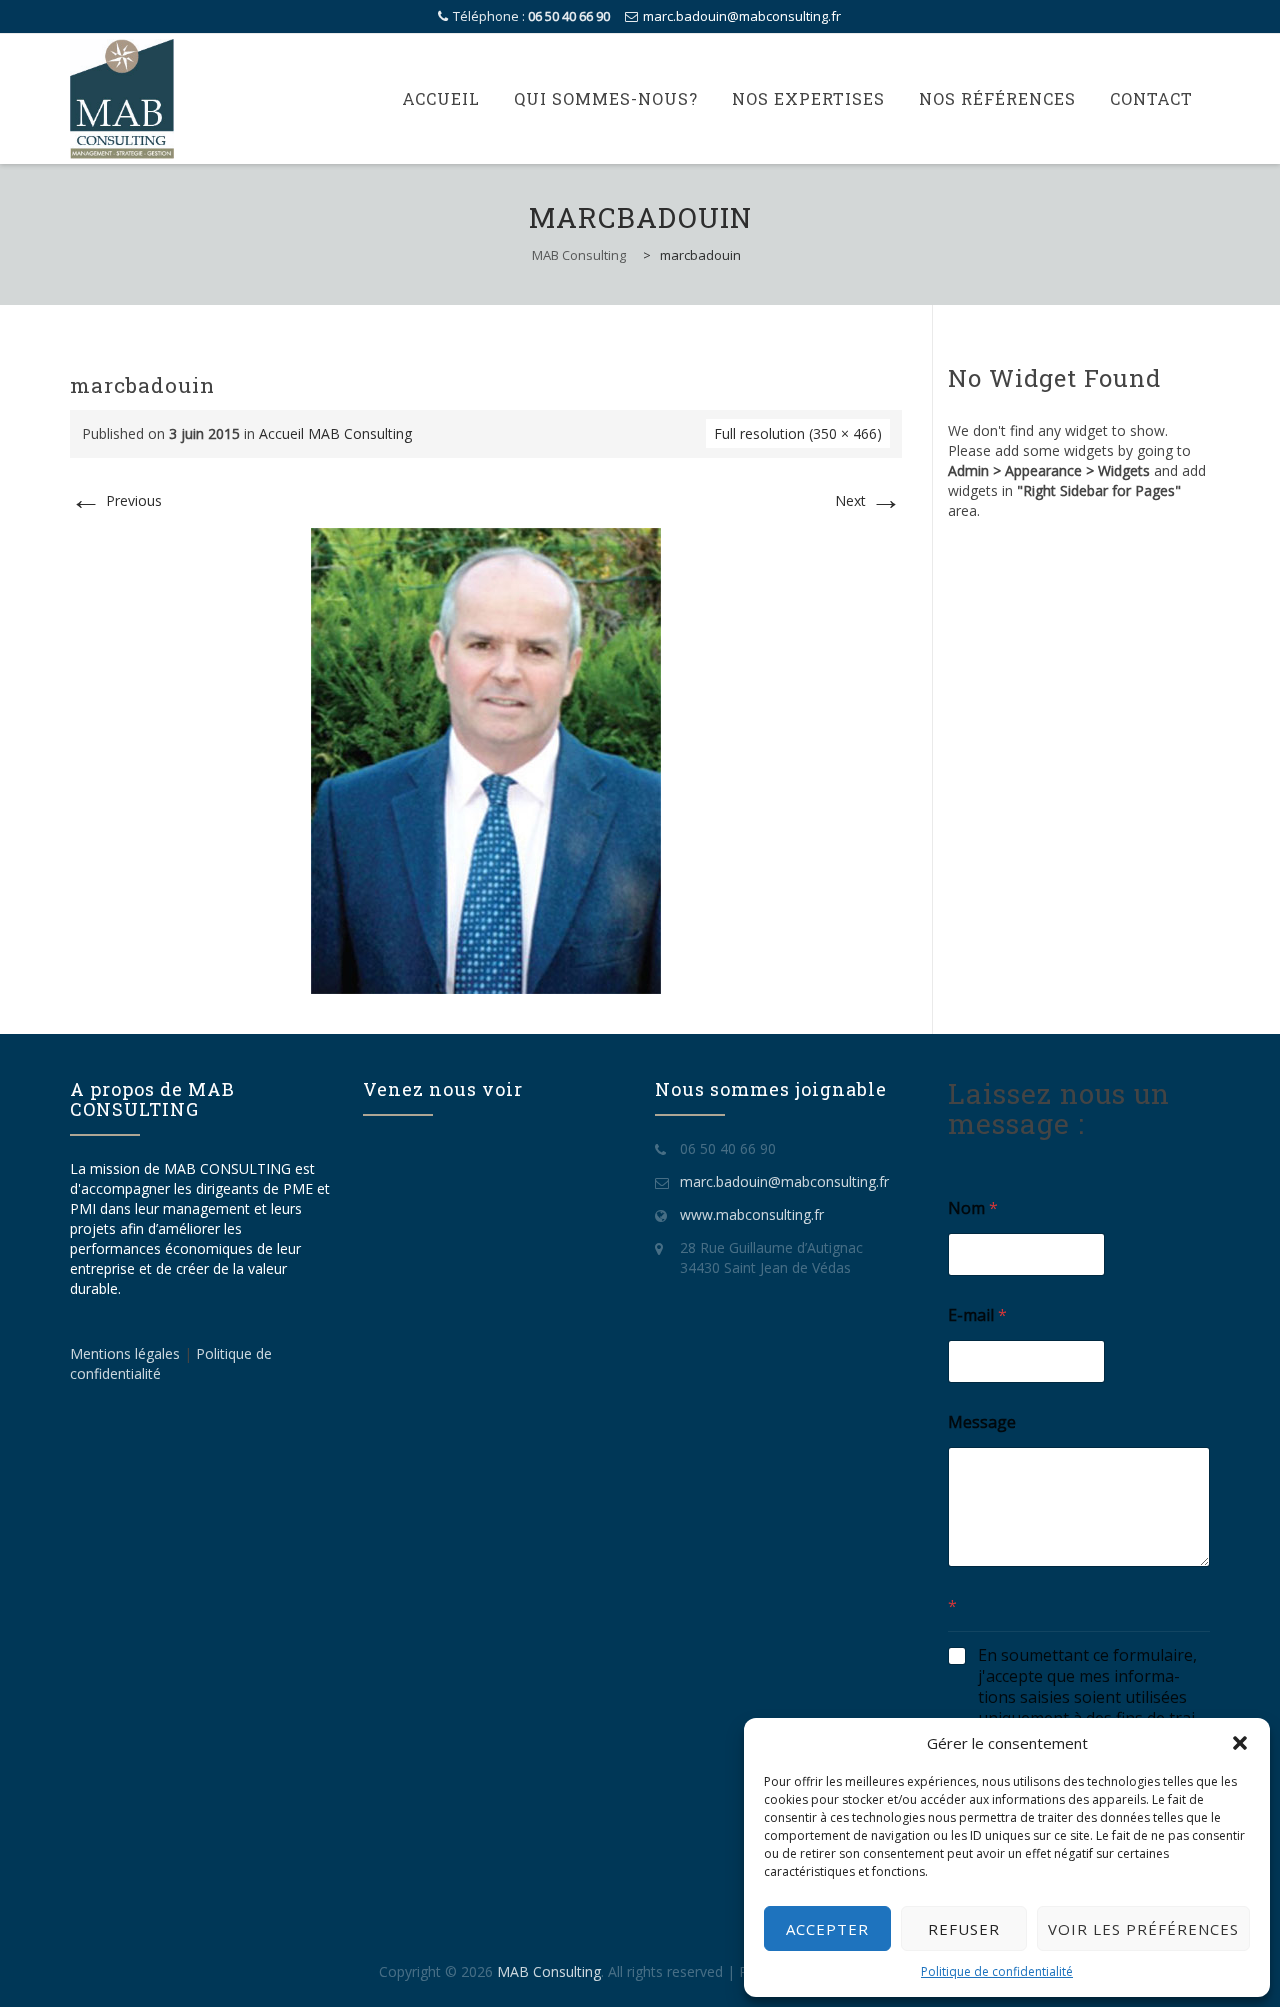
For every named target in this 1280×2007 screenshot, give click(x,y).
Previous (116, 500)
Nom (973, 1208)
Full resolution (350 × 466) (798, 433)
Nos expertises (808, 98)
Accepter (827, 1929)
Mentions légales (127, 1353)
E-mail (977, 1315)
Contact (1151, 98)
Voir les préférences (1143, 1929)
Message (982, 1422)
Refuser (964, 1929)
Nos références (997, 98)
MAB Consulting (549, 1971)
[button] (1240, 1743)
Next (868, 500)
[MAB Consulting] (122, 99)
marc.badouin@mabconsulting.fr (742, 16)
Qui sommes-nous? (606, 98)
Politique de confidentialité (997, 1971)
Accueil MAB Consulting (335, 433)
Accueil (441, 98)
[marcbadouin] (486, 759)
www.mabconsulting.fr (752, 1214)
